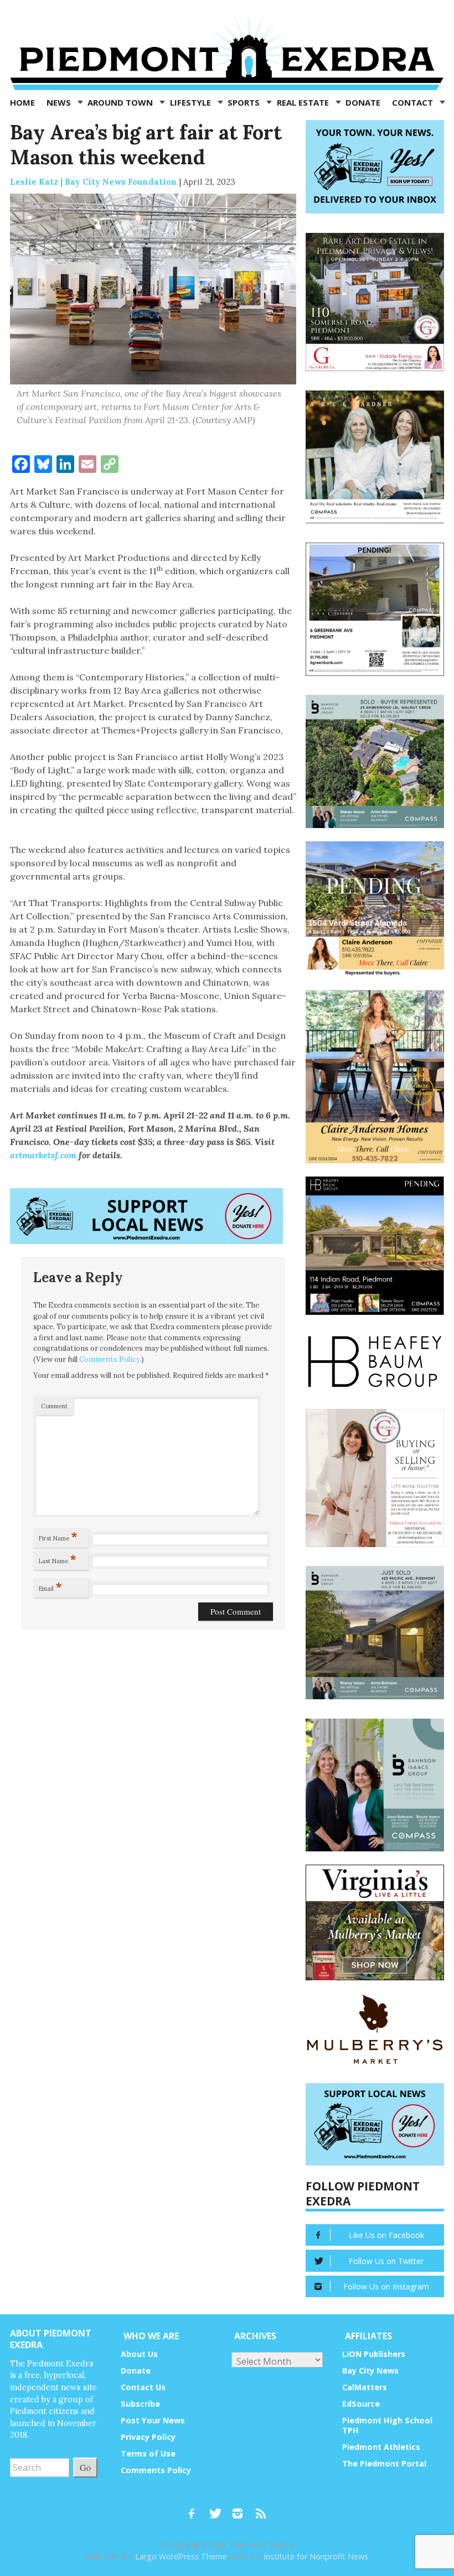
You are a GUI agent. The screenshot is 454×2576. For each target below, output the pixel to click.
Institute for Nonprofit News (316, 2556)
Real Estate (304, 102)
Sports (245, 102)
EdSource (361, 2404)
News (60, 102)
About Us (139, 2354)
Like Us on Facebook (386, 2235)
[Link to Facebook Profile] (195, 2509)
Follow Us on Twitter (386, 2261)
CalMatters (365, 2387)
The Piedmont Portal (384, 2463)
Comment (54, 1406)
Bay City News (370, 2371)
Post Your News (153, 2420)
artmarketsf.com (43, 1155)
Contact (414, 102)
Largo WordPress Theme (181, 2556)
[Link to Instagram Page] (241, 2509)
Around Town (121, 102)
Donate (363, 102)
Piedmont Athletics (381, 2447)
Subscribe (140, 2404)
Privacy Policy (148, 2437)
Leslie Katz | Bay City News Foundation (94, 182)
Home (22, 102)
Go (85, 2467)
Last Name (58, 1559)
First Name (58, 1536)
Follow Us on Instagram (386, 2286)
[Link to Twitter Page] (218, 2509)
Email (50, 1586)
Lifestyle (192, 102)
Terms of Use (148, 2453)
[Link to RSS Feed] (262, 2509)
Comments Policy (110, 1359)
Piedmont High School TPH (387, 2425)
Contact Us (143, 2387)
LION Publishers (374, 2354)
